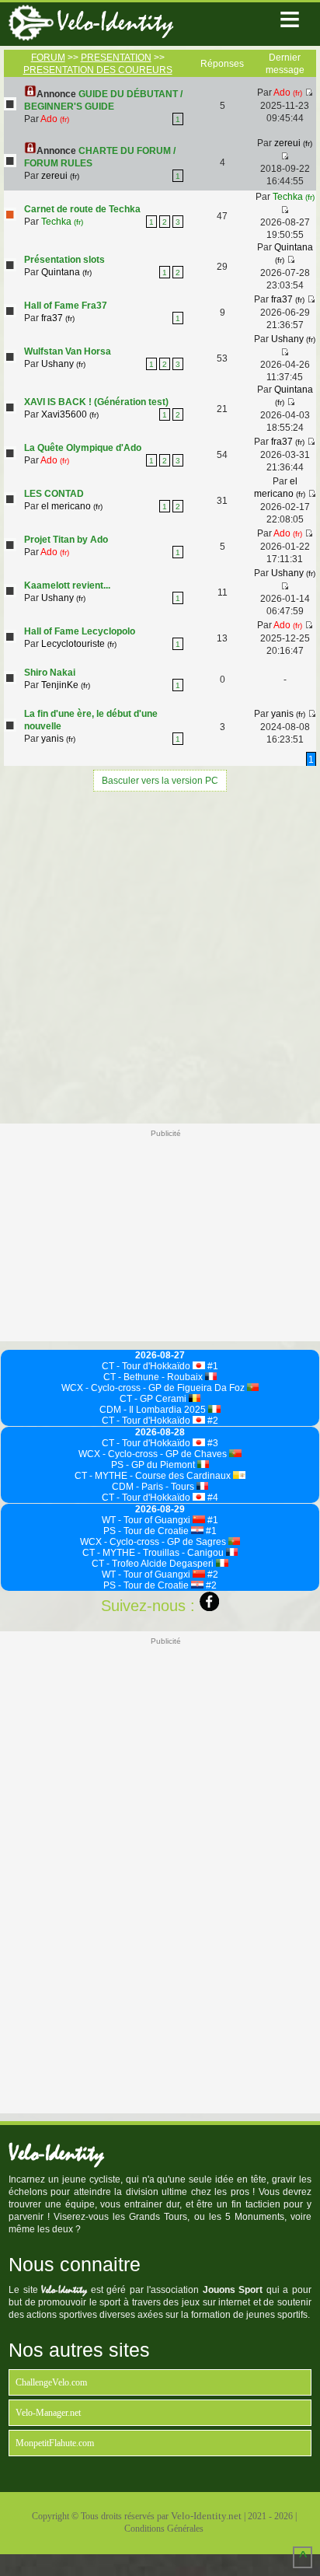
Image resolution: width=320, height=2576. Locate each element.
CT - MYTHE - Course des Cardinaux (154, 1476)
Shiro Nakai (50, 673)
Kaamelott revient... (67, 585)
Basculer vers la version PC (160, 781)
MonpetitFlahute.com (55, 2443)
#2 (212, 1421)
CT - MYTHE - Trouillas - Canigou (154, 1553)
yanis (58, 739)
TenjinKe (66, 685)
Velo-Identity (115, 22)
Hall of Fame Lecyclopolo (80, 631)
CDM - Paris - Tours (154, 1487)
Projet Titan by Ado (66, 540)
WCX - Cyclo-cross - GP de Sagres (154, 1542)
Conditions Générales (164, 2529)
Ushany (63, 364)
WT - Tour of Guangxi (147, 1520)
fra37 (58, 318)
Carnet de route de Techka (82, 209)
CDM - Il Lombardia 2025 (154, 1410)
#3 (212, 1443)
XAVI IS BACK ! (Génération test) (96, 402)
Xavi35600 (70, 414)
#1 (212, 1366)
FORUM (48, 58)
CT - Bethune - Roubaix (154, 1377)
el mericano (72, 506)
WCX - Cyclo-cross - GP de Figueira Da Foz (154, 1388)
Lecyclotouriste (79, 644)
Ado (55, 119)
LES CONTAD (54, 494)
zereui (60, 176)
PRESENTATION (116, 58)
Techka (62, 222)
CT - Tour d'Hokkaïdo (147, 1366)
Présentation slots (64, 260)
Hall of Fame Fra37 (66, 306)
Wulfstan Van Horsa (68, 351)
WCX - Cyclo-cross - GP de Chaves (154, 1454)
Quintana (66, 272)
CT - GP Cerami (154, 1399)
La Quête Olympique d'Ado (83, 448)
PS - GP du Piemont (154, 1465)
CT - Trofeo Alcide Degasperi (154, 1564)
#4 (212, 1498)
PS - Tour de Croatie (147, 1531)
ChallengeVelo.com (51, 2382)
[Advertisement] (160, 956)
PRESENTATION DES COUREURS (98, 70)
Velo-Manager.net (48, 2413)
